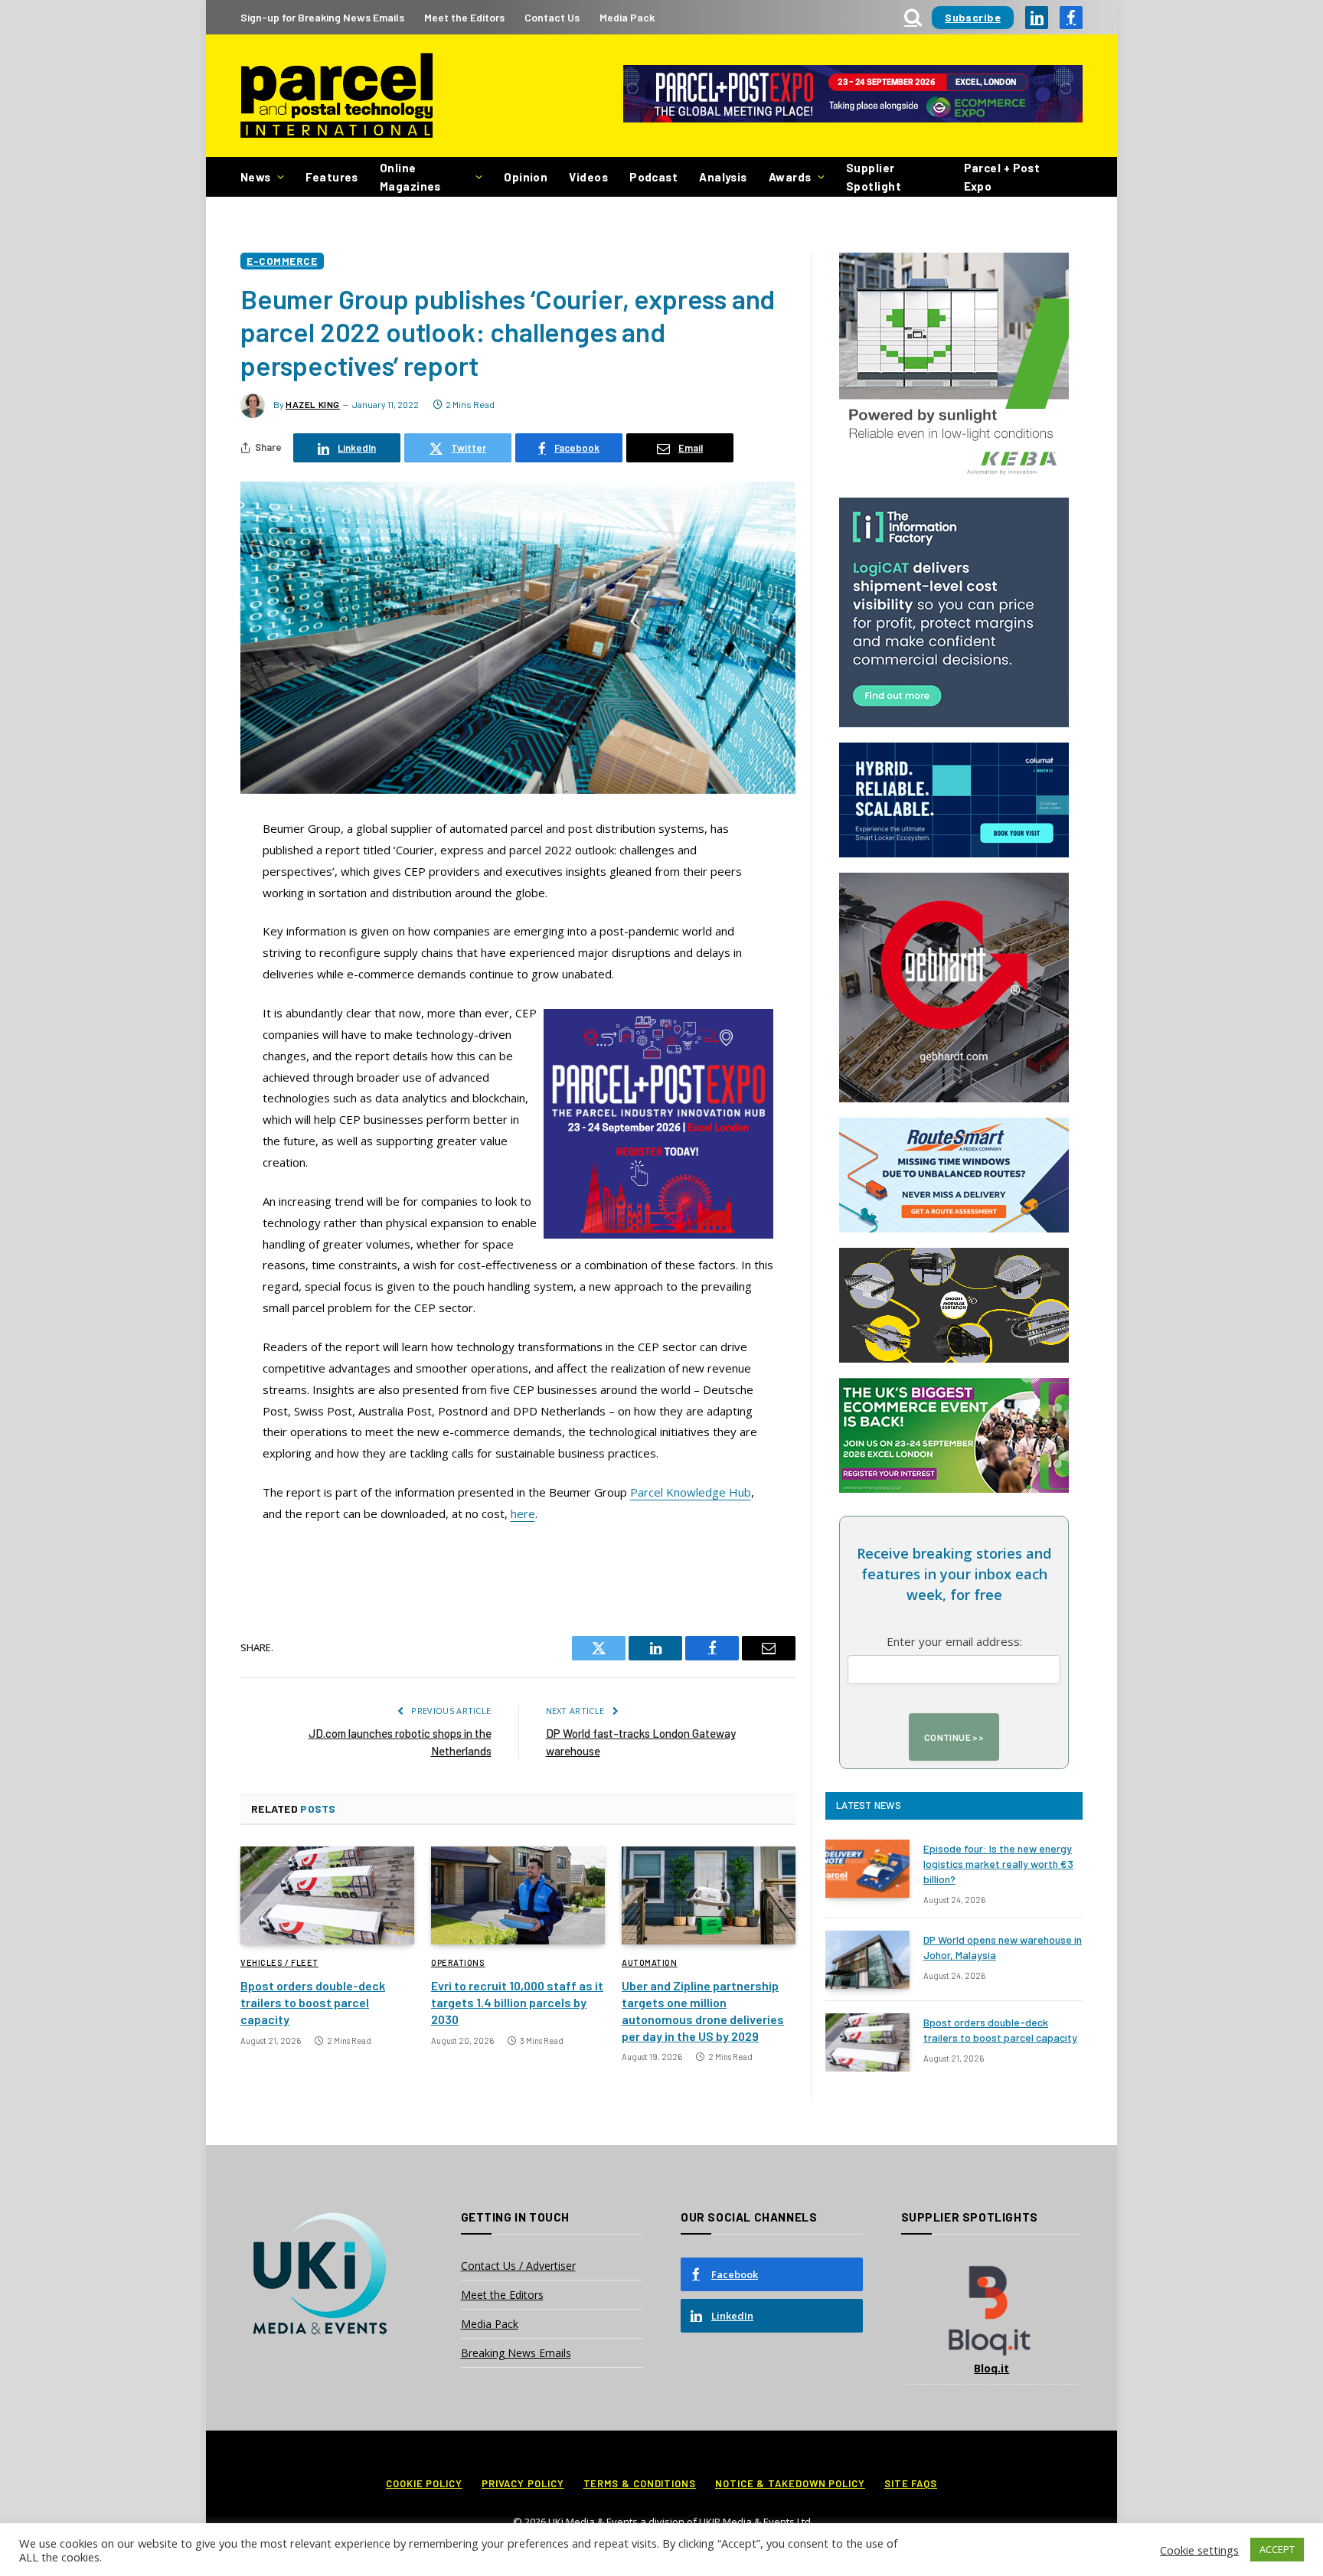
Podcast (653, 177)
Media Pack (627, 17)
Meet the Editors (464, 17)
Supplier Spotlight (874, 177)
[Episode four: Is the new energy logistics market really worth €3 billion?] (867, 1869)
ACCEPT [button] (1277, 2549)
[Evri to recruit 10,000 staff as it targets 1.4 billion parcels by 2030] (518, 1895)
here (523, 1513)
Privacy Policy (523, 2483)
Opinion (526, 177)
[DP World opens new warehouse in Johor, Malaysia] (867, 1960)
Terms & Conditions (640, 2483)
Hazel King (313, 404)
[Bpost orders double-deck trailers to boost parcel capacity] (327, 1895)
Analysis (723, 177)
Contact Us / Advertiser (518, 2266)
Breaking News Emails (516, 2353)
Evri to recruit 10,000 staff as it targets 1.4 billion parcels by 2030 (517, 2002)
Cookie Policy (424, 2483)
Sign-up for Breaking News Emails (322, 17)
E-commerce (282, 261)
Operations (458, 1962)
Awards (790, 177)
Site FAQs (911, 2483)
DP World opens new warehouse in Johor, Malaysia (1003, 1947)
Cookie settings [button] (1199, 2550)
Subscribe (973, 17)
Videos (588, 177)
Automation (650, 1962)
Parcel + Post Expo (1002, 177)
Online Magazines (410, 177)
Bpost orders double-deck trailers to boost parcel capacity (313, 2002)
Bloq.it (991, 2368)
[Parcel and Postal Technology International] (336, 96)
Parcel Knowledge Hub (691, 1492)
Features (332, 177)
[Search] (913, 17)
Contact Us (552, 17)
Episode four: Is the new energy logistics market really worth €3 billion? (998, 1864)
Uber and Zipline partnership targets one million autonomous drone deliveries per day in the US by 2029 (703, 2010)
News (256, 177)
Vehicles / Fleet (279, 1962)
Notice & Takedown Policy (790, 2483)
